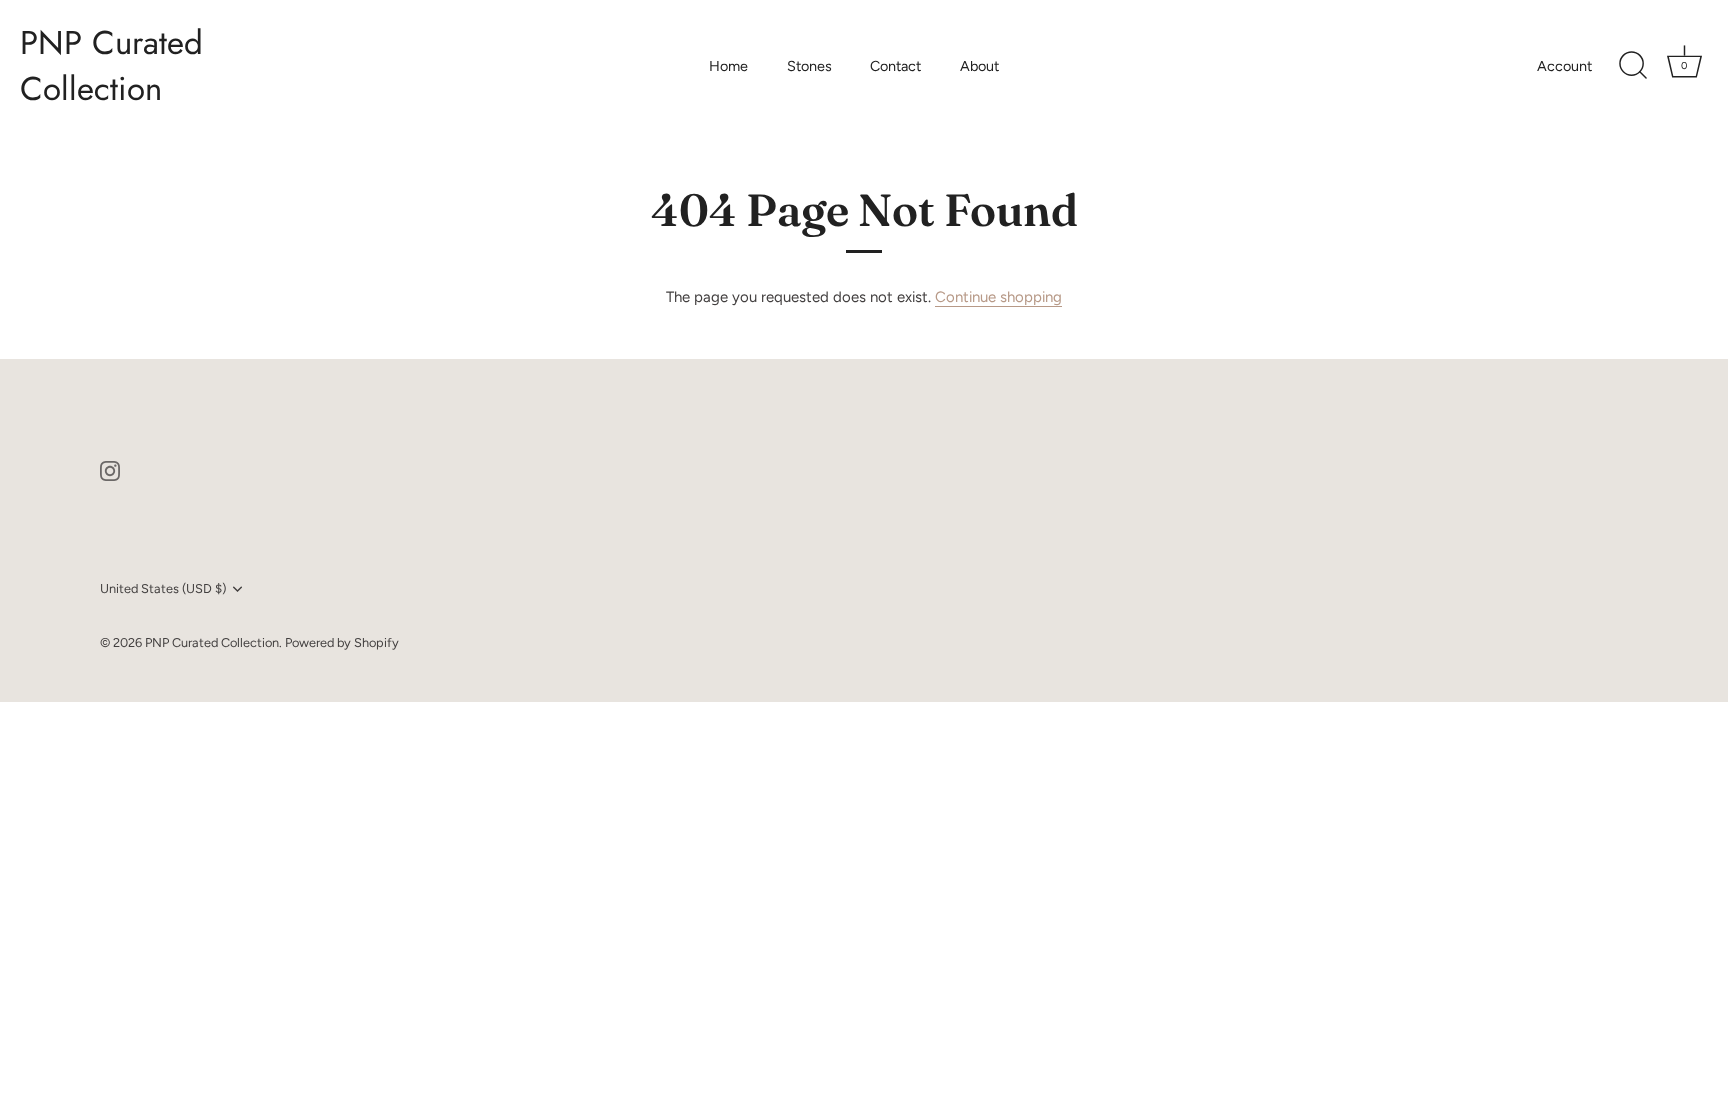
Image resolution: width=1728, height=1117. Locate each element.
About (979, 66)
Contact (895, 66)
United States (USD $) (163, 588)
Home (728, 66)
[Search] (1633, 66)
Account (1564, 66)
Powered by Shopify (342, 642)
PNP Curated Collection (111, 66)
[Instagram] (110, 470)
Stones (809, 66)
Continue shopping (998, 297)
